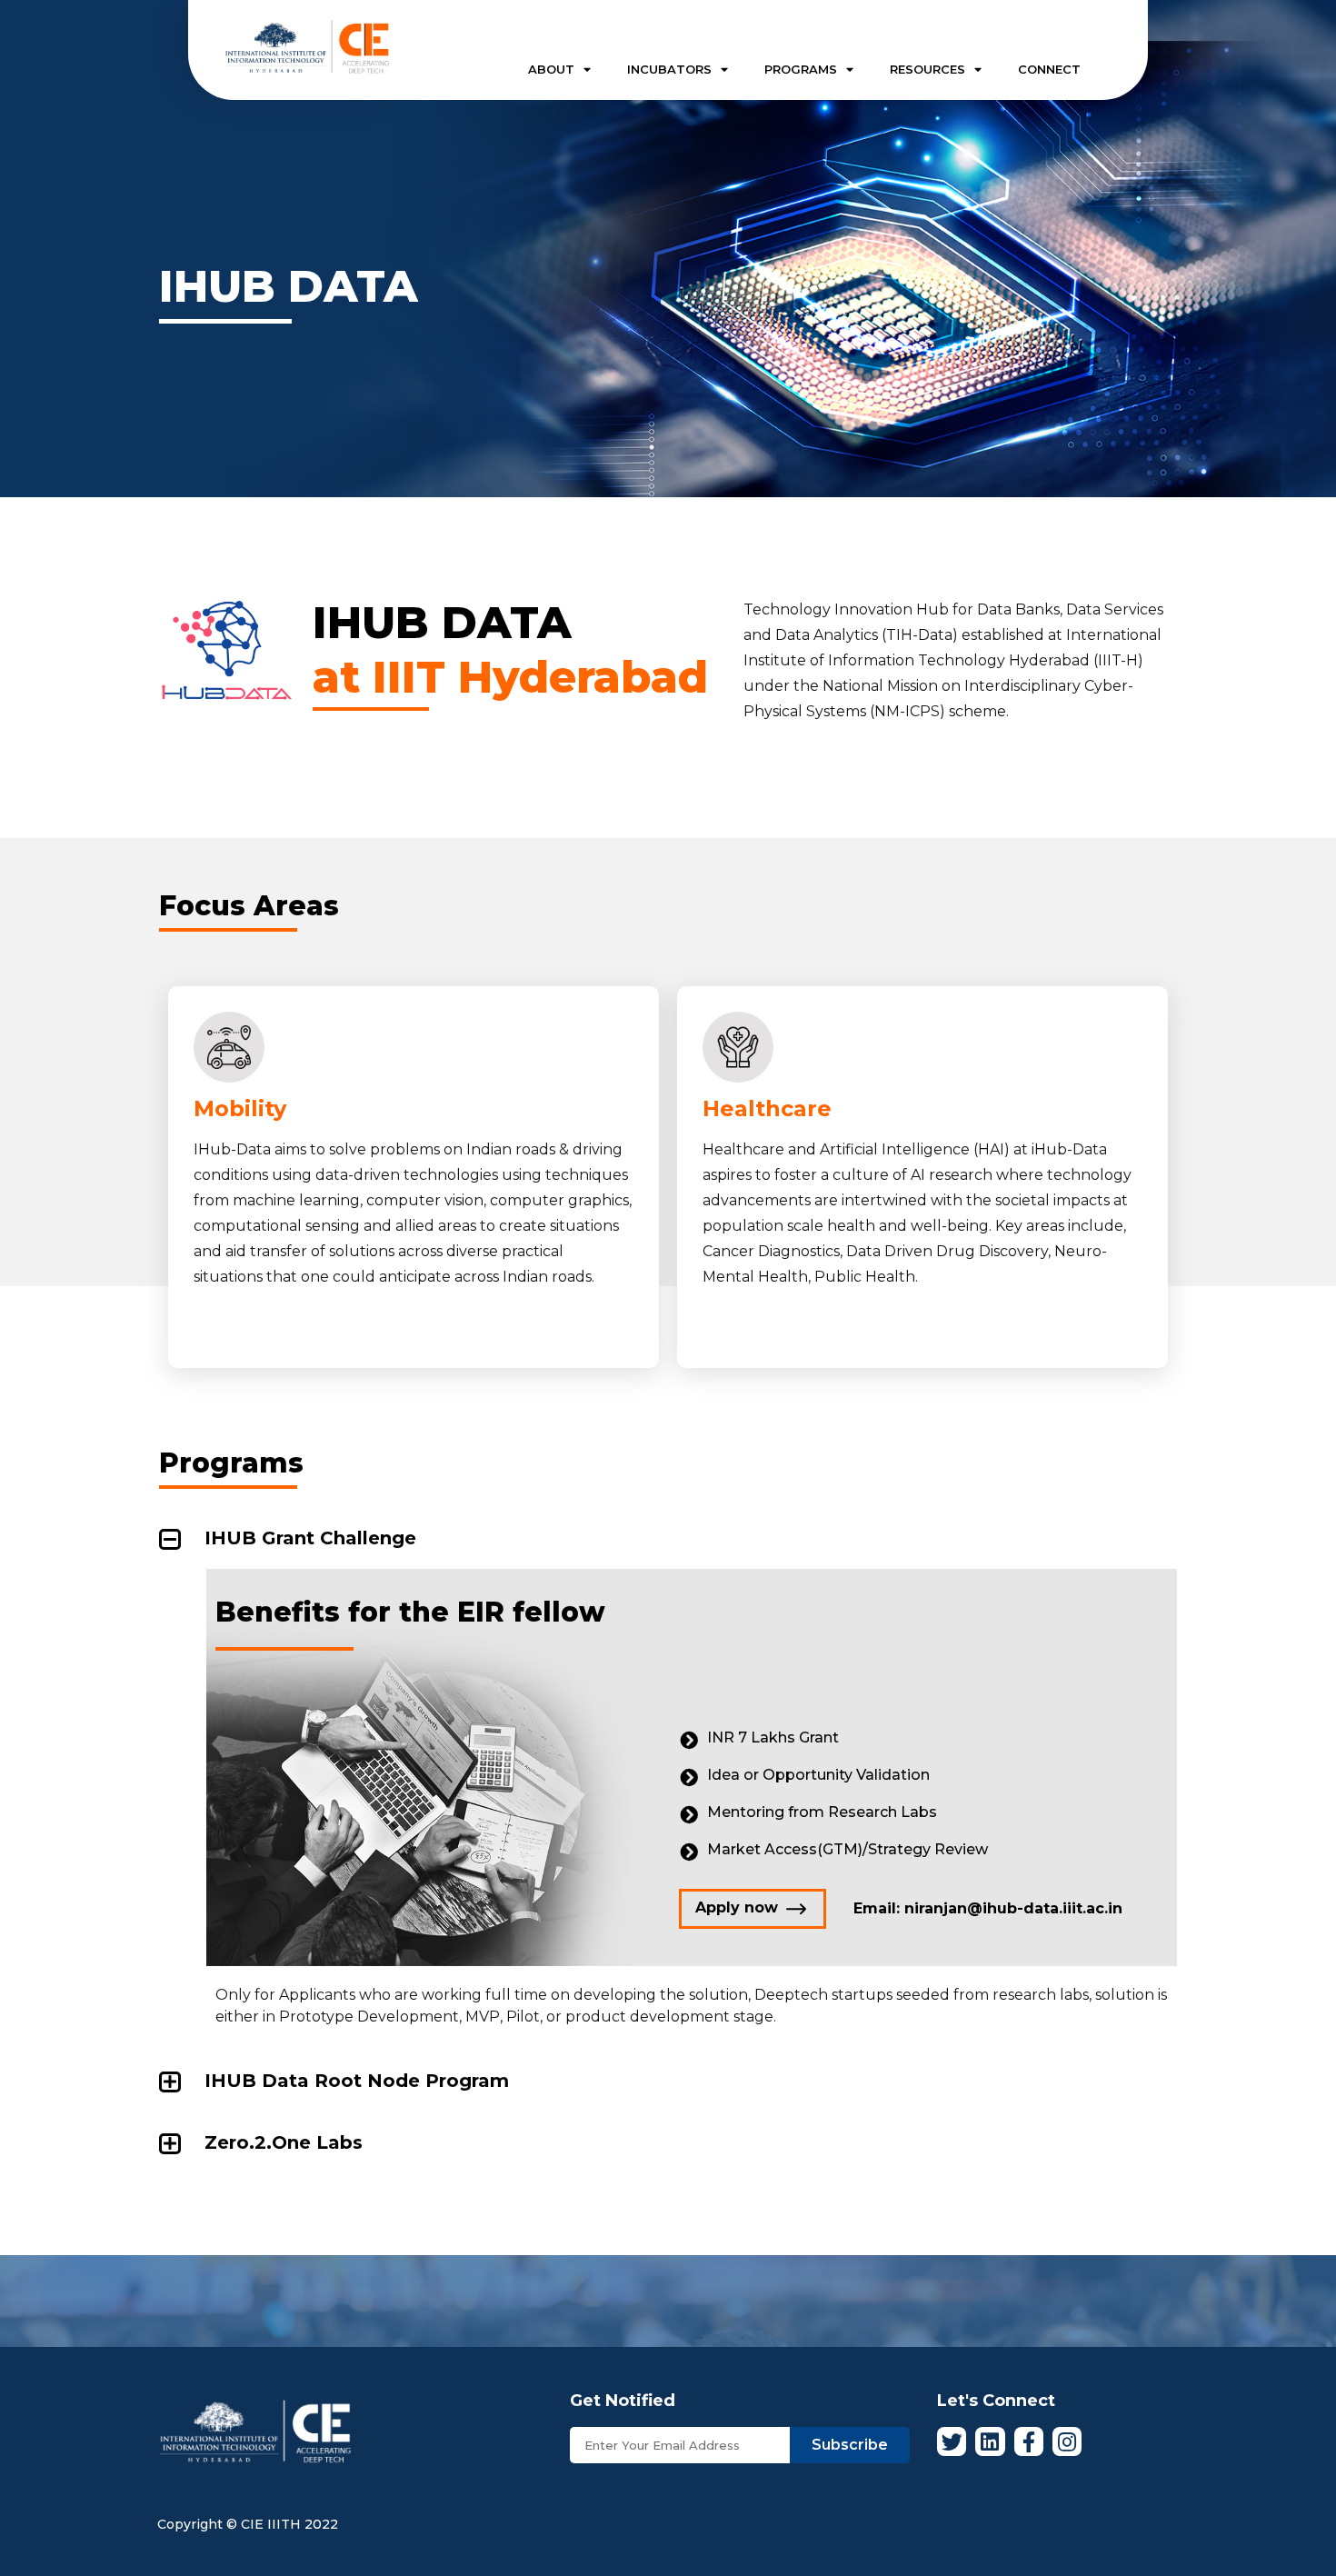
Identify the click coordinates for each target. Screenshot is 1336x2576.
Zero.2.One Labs (284, 2142)
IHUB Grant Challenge (310, 1538)
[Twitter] (952, 2441)
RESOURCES (927, 69)
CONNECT (1049, 69)
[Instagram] (1067, 2441)
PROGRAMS (801, 69)
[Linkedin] (990, 2441)
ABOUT (551, 69)
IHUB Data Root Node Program (357, 2081)
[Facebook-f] (1029, 2441)
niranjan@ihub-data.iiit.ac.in (1013, 1908)
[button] (753, 1909)
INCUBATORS (669, 69)
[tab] (668, 1538)
